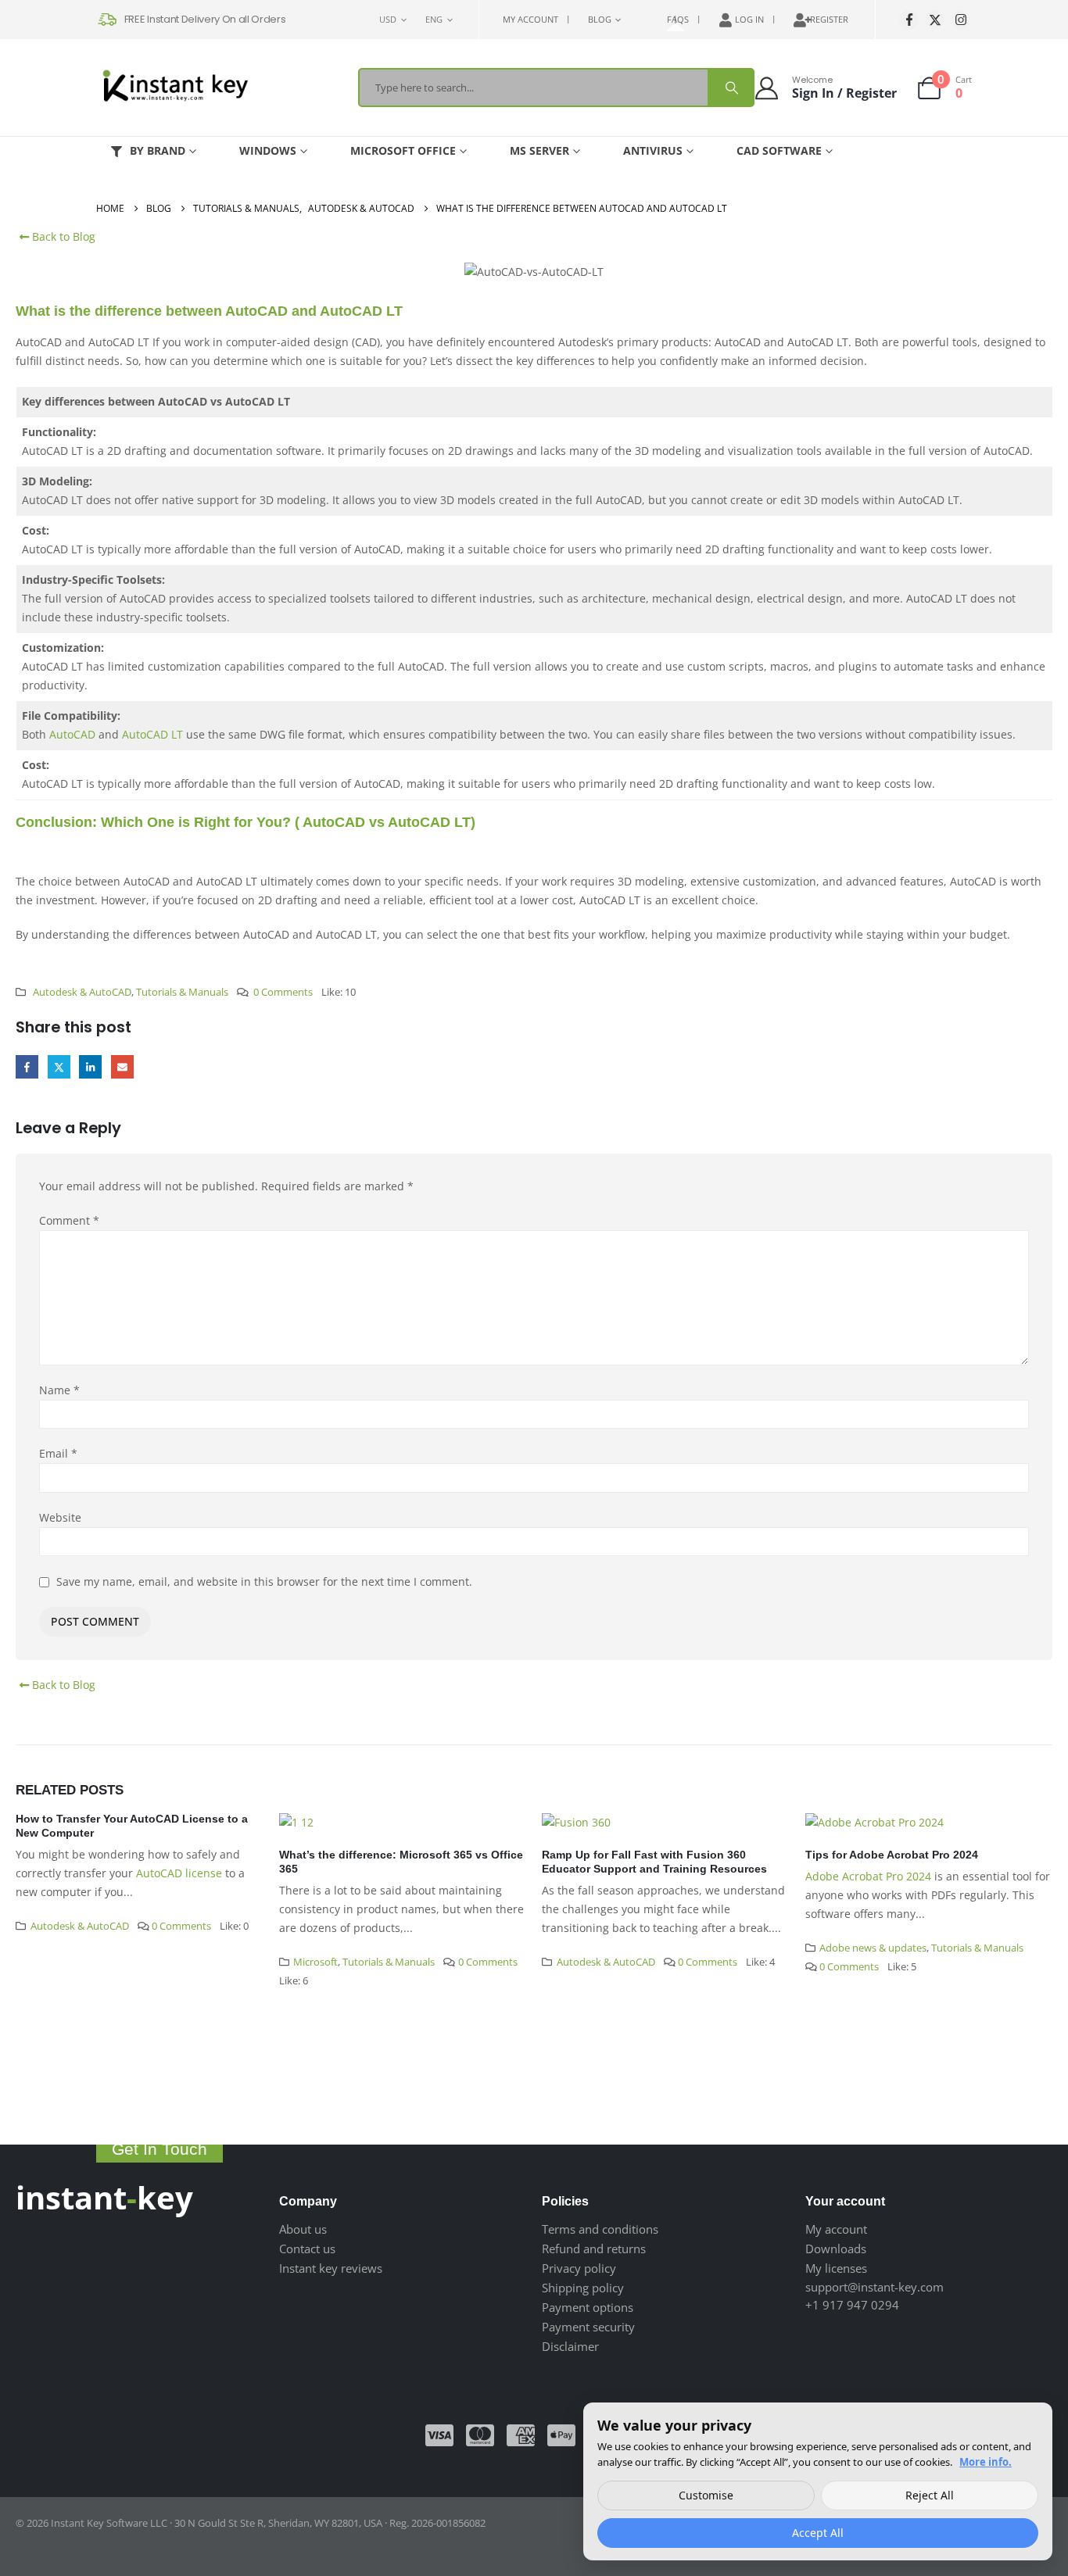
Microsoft (315, 1962)
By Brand (158, 150)
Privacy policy (579, 2268)
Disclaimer (570, 2346)
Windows (268, 150)
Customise (706, 2495)
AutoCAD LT (152, 734)
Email (122, 1066)
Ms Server (539, 150)
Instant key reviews (331, 2268)
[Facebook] (909, 20)
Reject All (930, 2495)
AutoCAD (72, 734)
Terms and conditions (600, 2229)
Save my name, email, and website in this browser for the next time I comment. (264, 1581)
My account (836, 2229)
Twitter (59, 1066)
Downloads (836, 2249)
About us (303, 2229)
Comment (69, 1220)
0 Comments (283, 992)
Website (60, 1517)
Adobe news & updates (873, 1948)
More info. (986, 2462)
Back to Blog (62, 236)
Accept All (818, 2533)
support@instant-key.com (874, 2287)
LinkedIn (90, 1066)
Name (59, 1390)
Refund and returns (594, 2249)
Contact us (307, 2249)
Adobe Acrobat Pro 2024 (868, 1876)
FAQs (678, 19)
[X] (935, 20)
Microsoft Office (403, 150)
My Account (530, 19)
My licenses (836, 2268)
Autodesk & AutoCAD (82, 992)
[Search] (730, 88)
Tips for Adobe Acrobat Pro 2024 (892, 1855)
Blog (600, 19)
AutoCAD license (179, 1873)
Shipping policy (583, 2288)
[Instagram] (960, 20)
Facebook (27, 1066)
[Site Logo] (174, 88)
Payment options (588, 2307)
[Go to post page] (403, 1821)
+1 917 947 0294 (852, 2305)
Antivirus (653, 150)
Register (829, 19)
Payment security (588, 2327)
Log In (749, 19)
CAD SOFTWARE (779, 150)
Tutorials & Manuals (182, 992)
